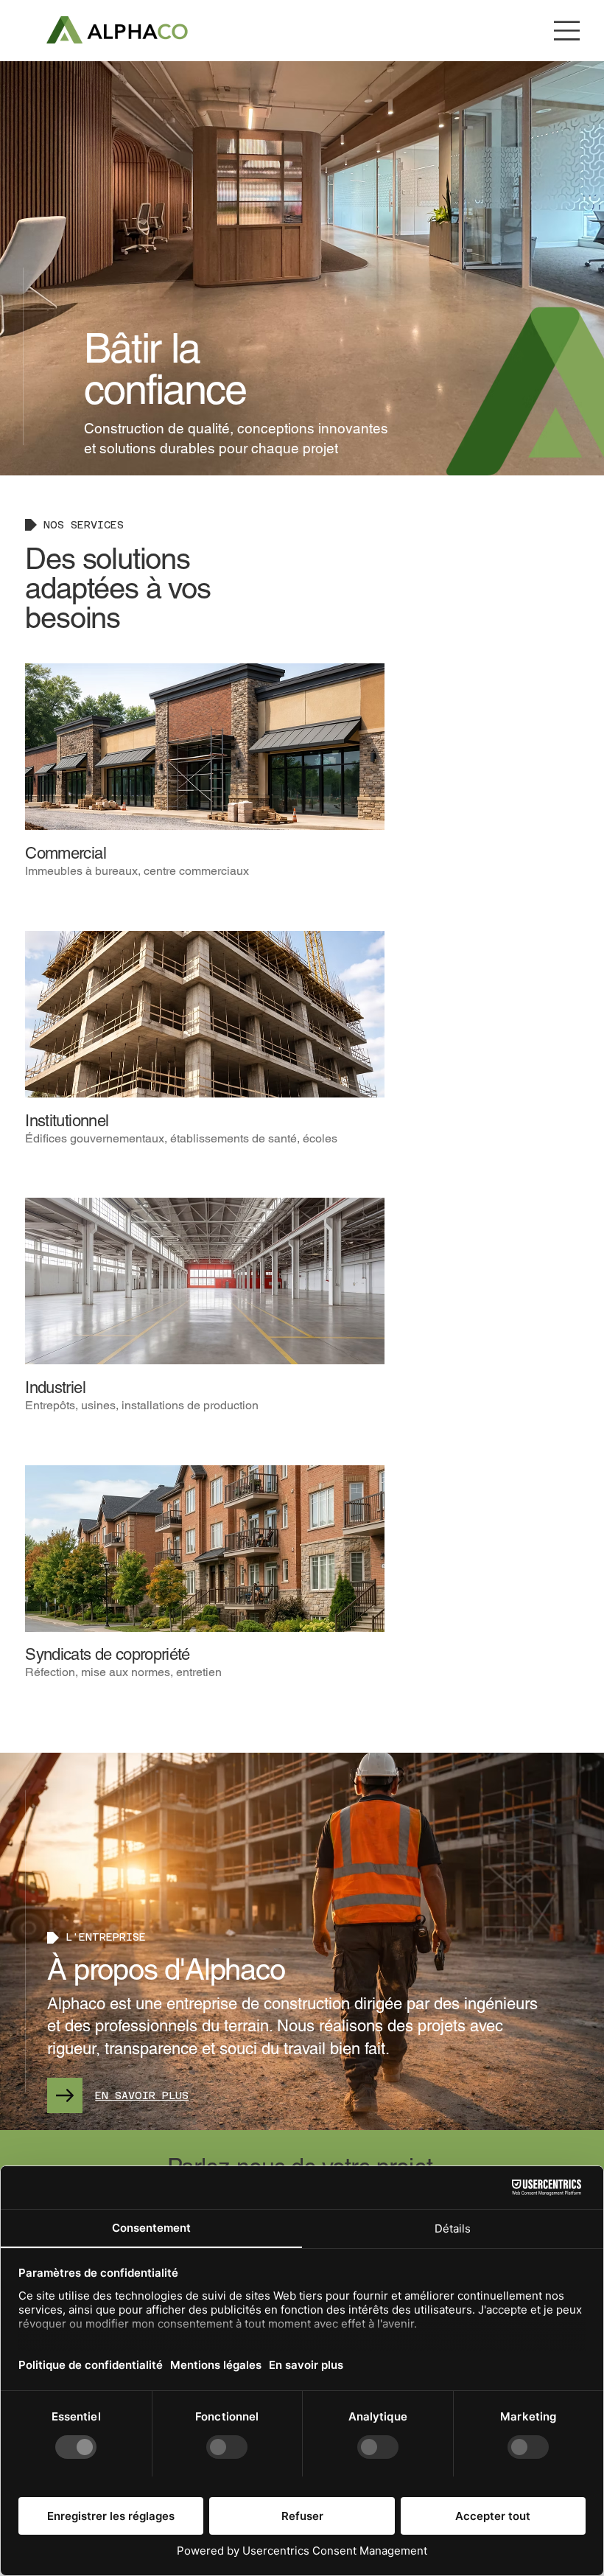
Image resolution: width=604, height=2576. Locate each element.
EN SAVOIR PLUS (142, 2095)
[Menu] (567, 31)
